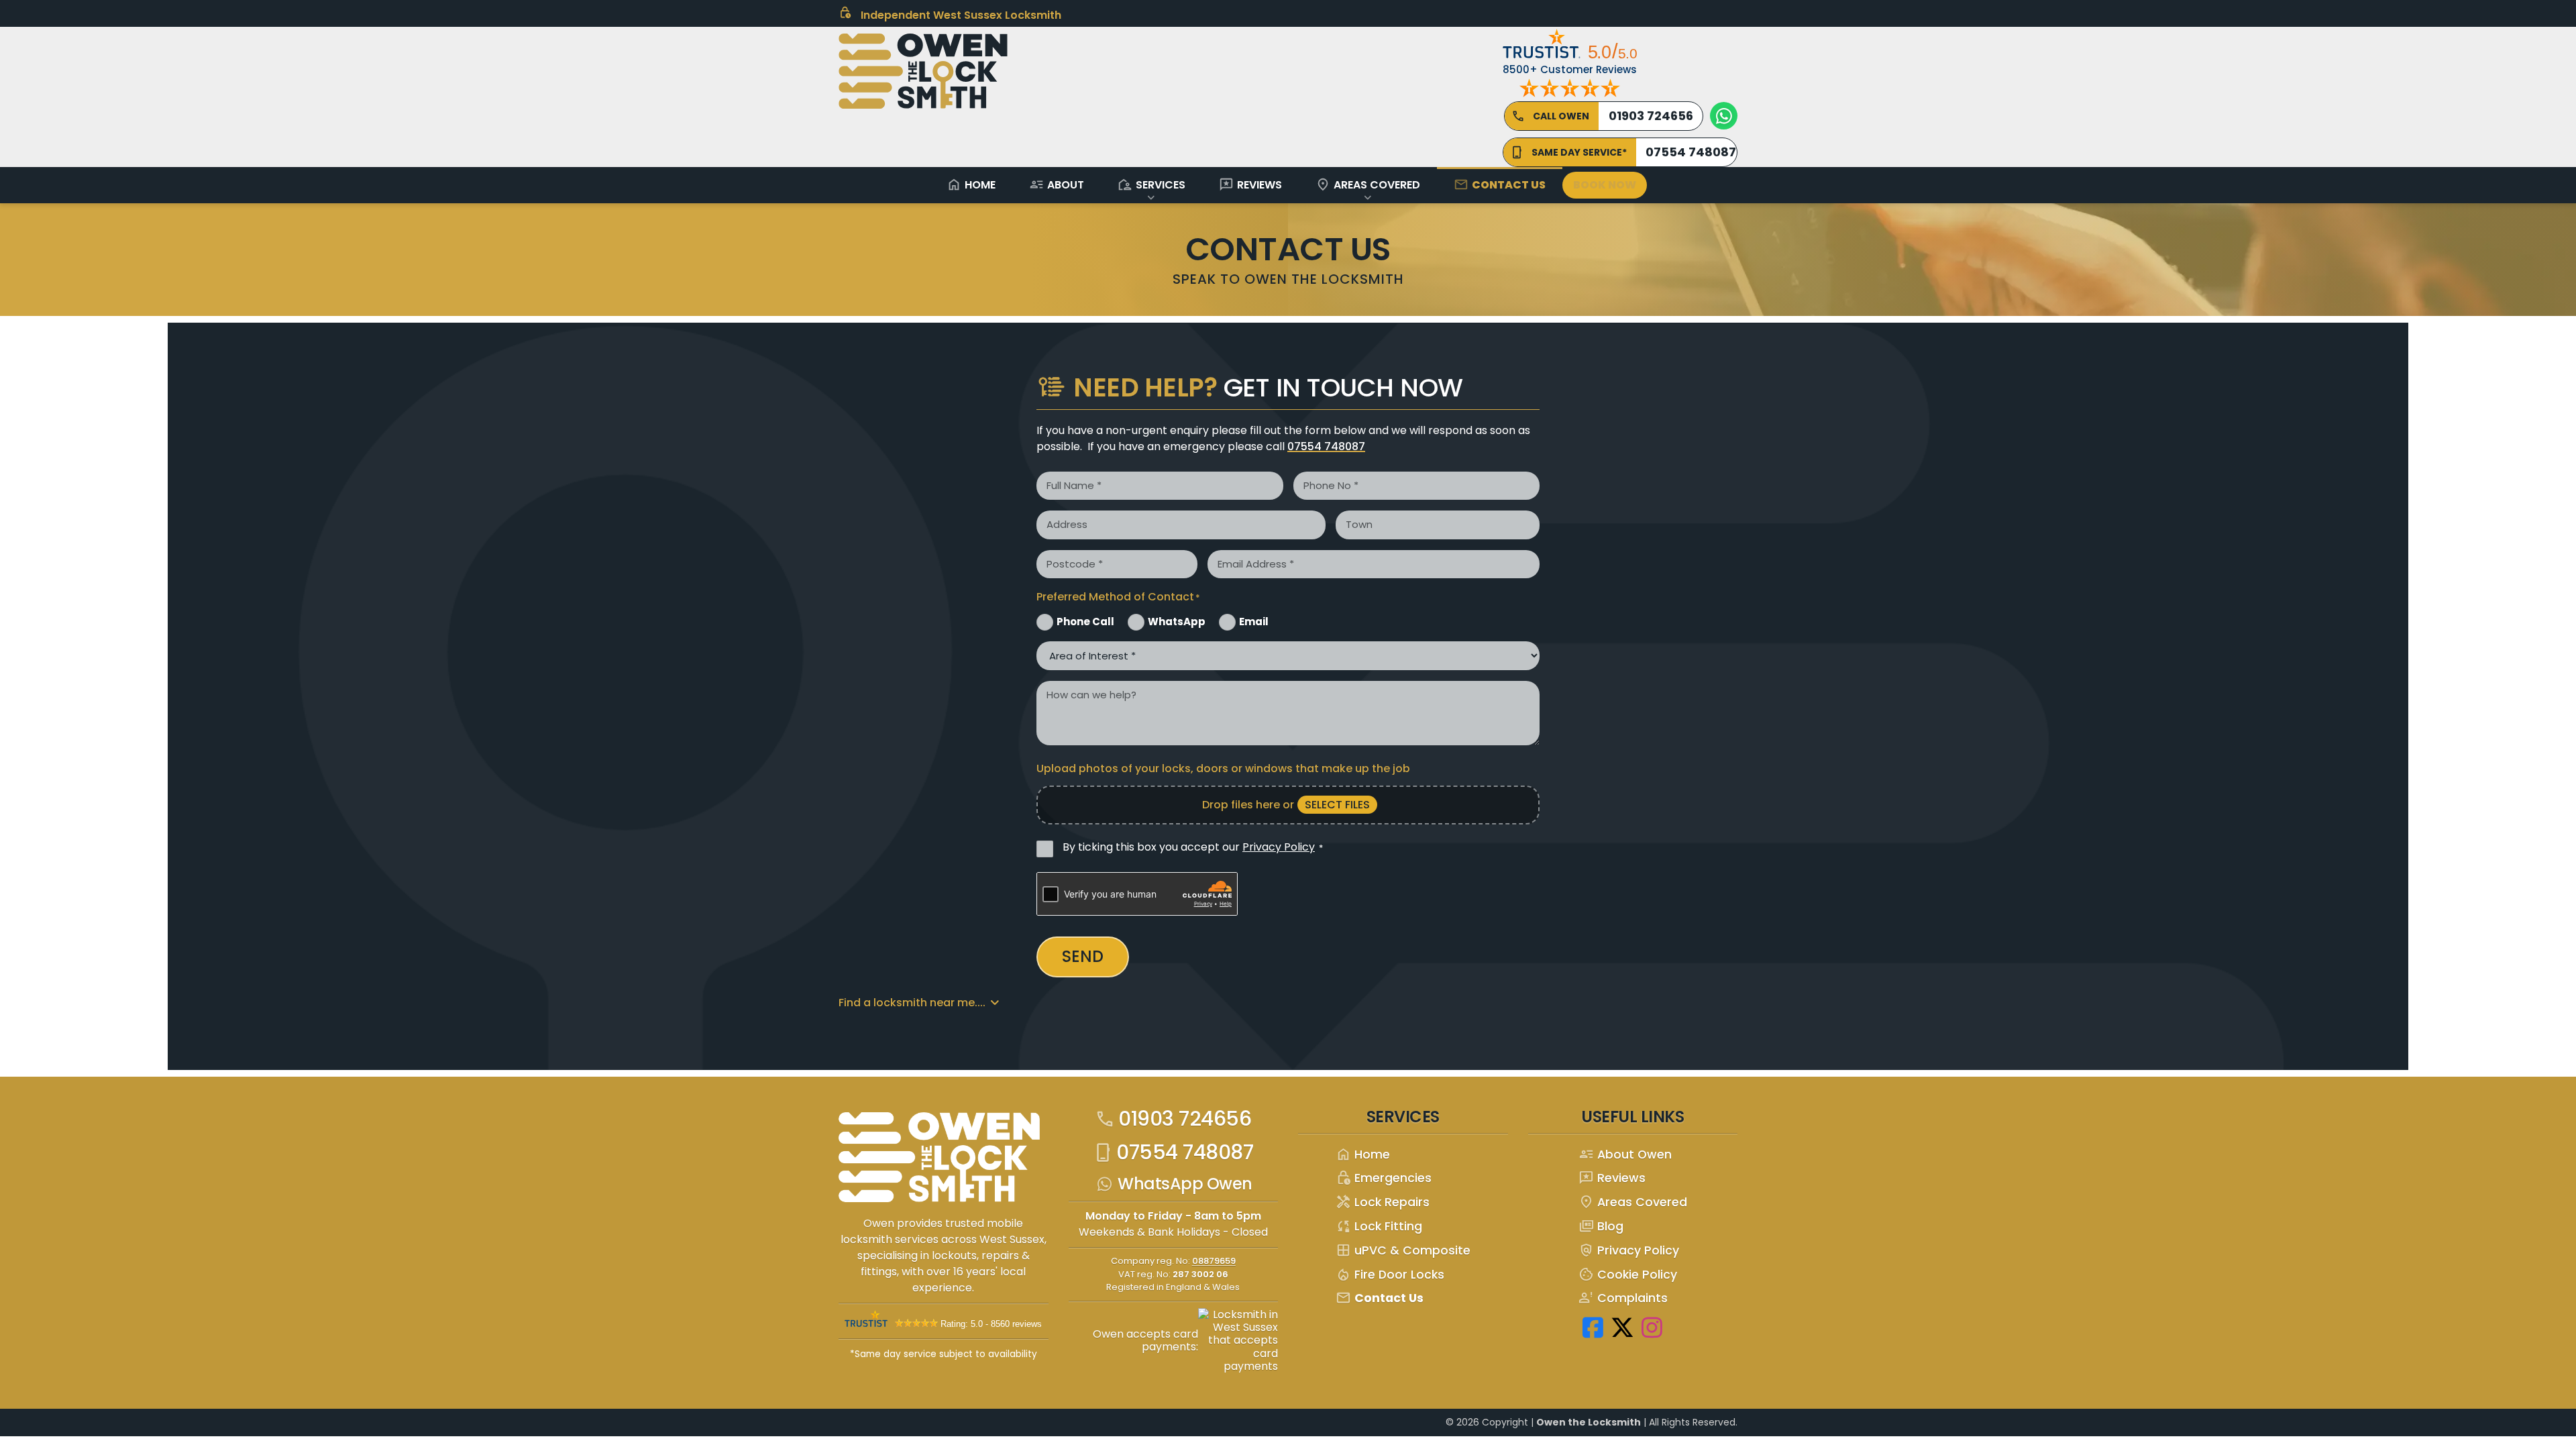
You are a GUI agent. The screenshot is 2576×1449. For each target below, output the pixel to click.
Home (971, 184)
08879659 (1214, 1261)
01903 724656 (1173, 1119)
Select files (1337, 805)
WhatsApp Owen (1185, 1184)
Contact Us (1500, 184)
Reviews (1250, 184)
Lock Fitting (1379, 1227)
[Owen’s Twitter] (1623, 1327)
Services (1151, 184)
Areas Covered (1368, 184)
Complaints (1623, 1298)
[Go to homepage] (946, 1162)
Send (1083, 956)
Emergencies (1384, 1178)
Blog (1601, 1227)
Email (1254, 622)
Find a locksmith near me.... (912, 1003)
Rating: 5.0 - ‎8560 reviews (991, 1324)
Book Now (1605, 185)
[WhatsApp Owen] (1724, 116)
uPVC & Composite (1403, 1251)
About (1057, 184)
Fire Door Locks (1390, 1275)
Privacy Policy (1279, 847)
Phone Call (1085, 622)
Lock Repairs (1383, 1202)
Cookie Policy (1628, 1275)
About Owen (1625, 1155)
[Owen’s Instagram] (1652, 1327)
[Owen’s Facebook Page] (1593, 1327)
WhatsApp (1177, 622)
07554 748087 (1326, 446)
